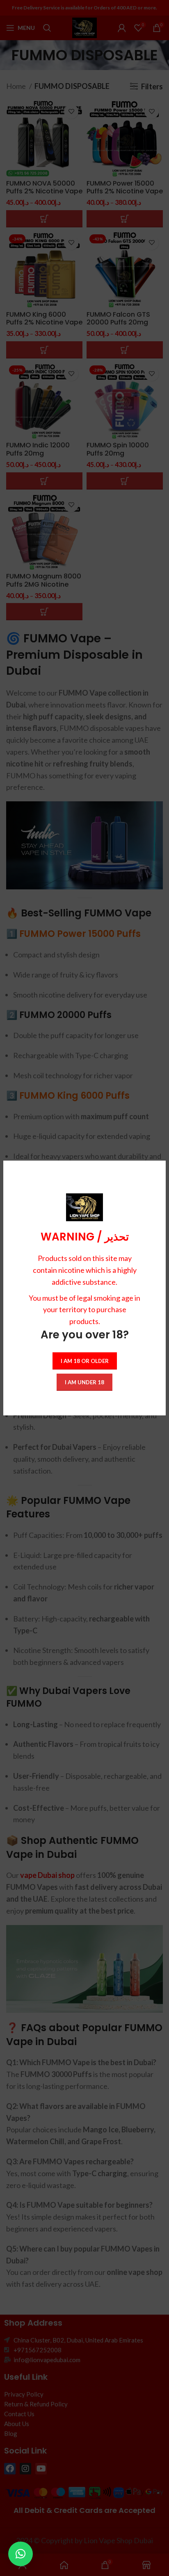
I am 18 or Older (85, 1361)
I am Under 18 (84, 1382)
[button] (21, 2554)
